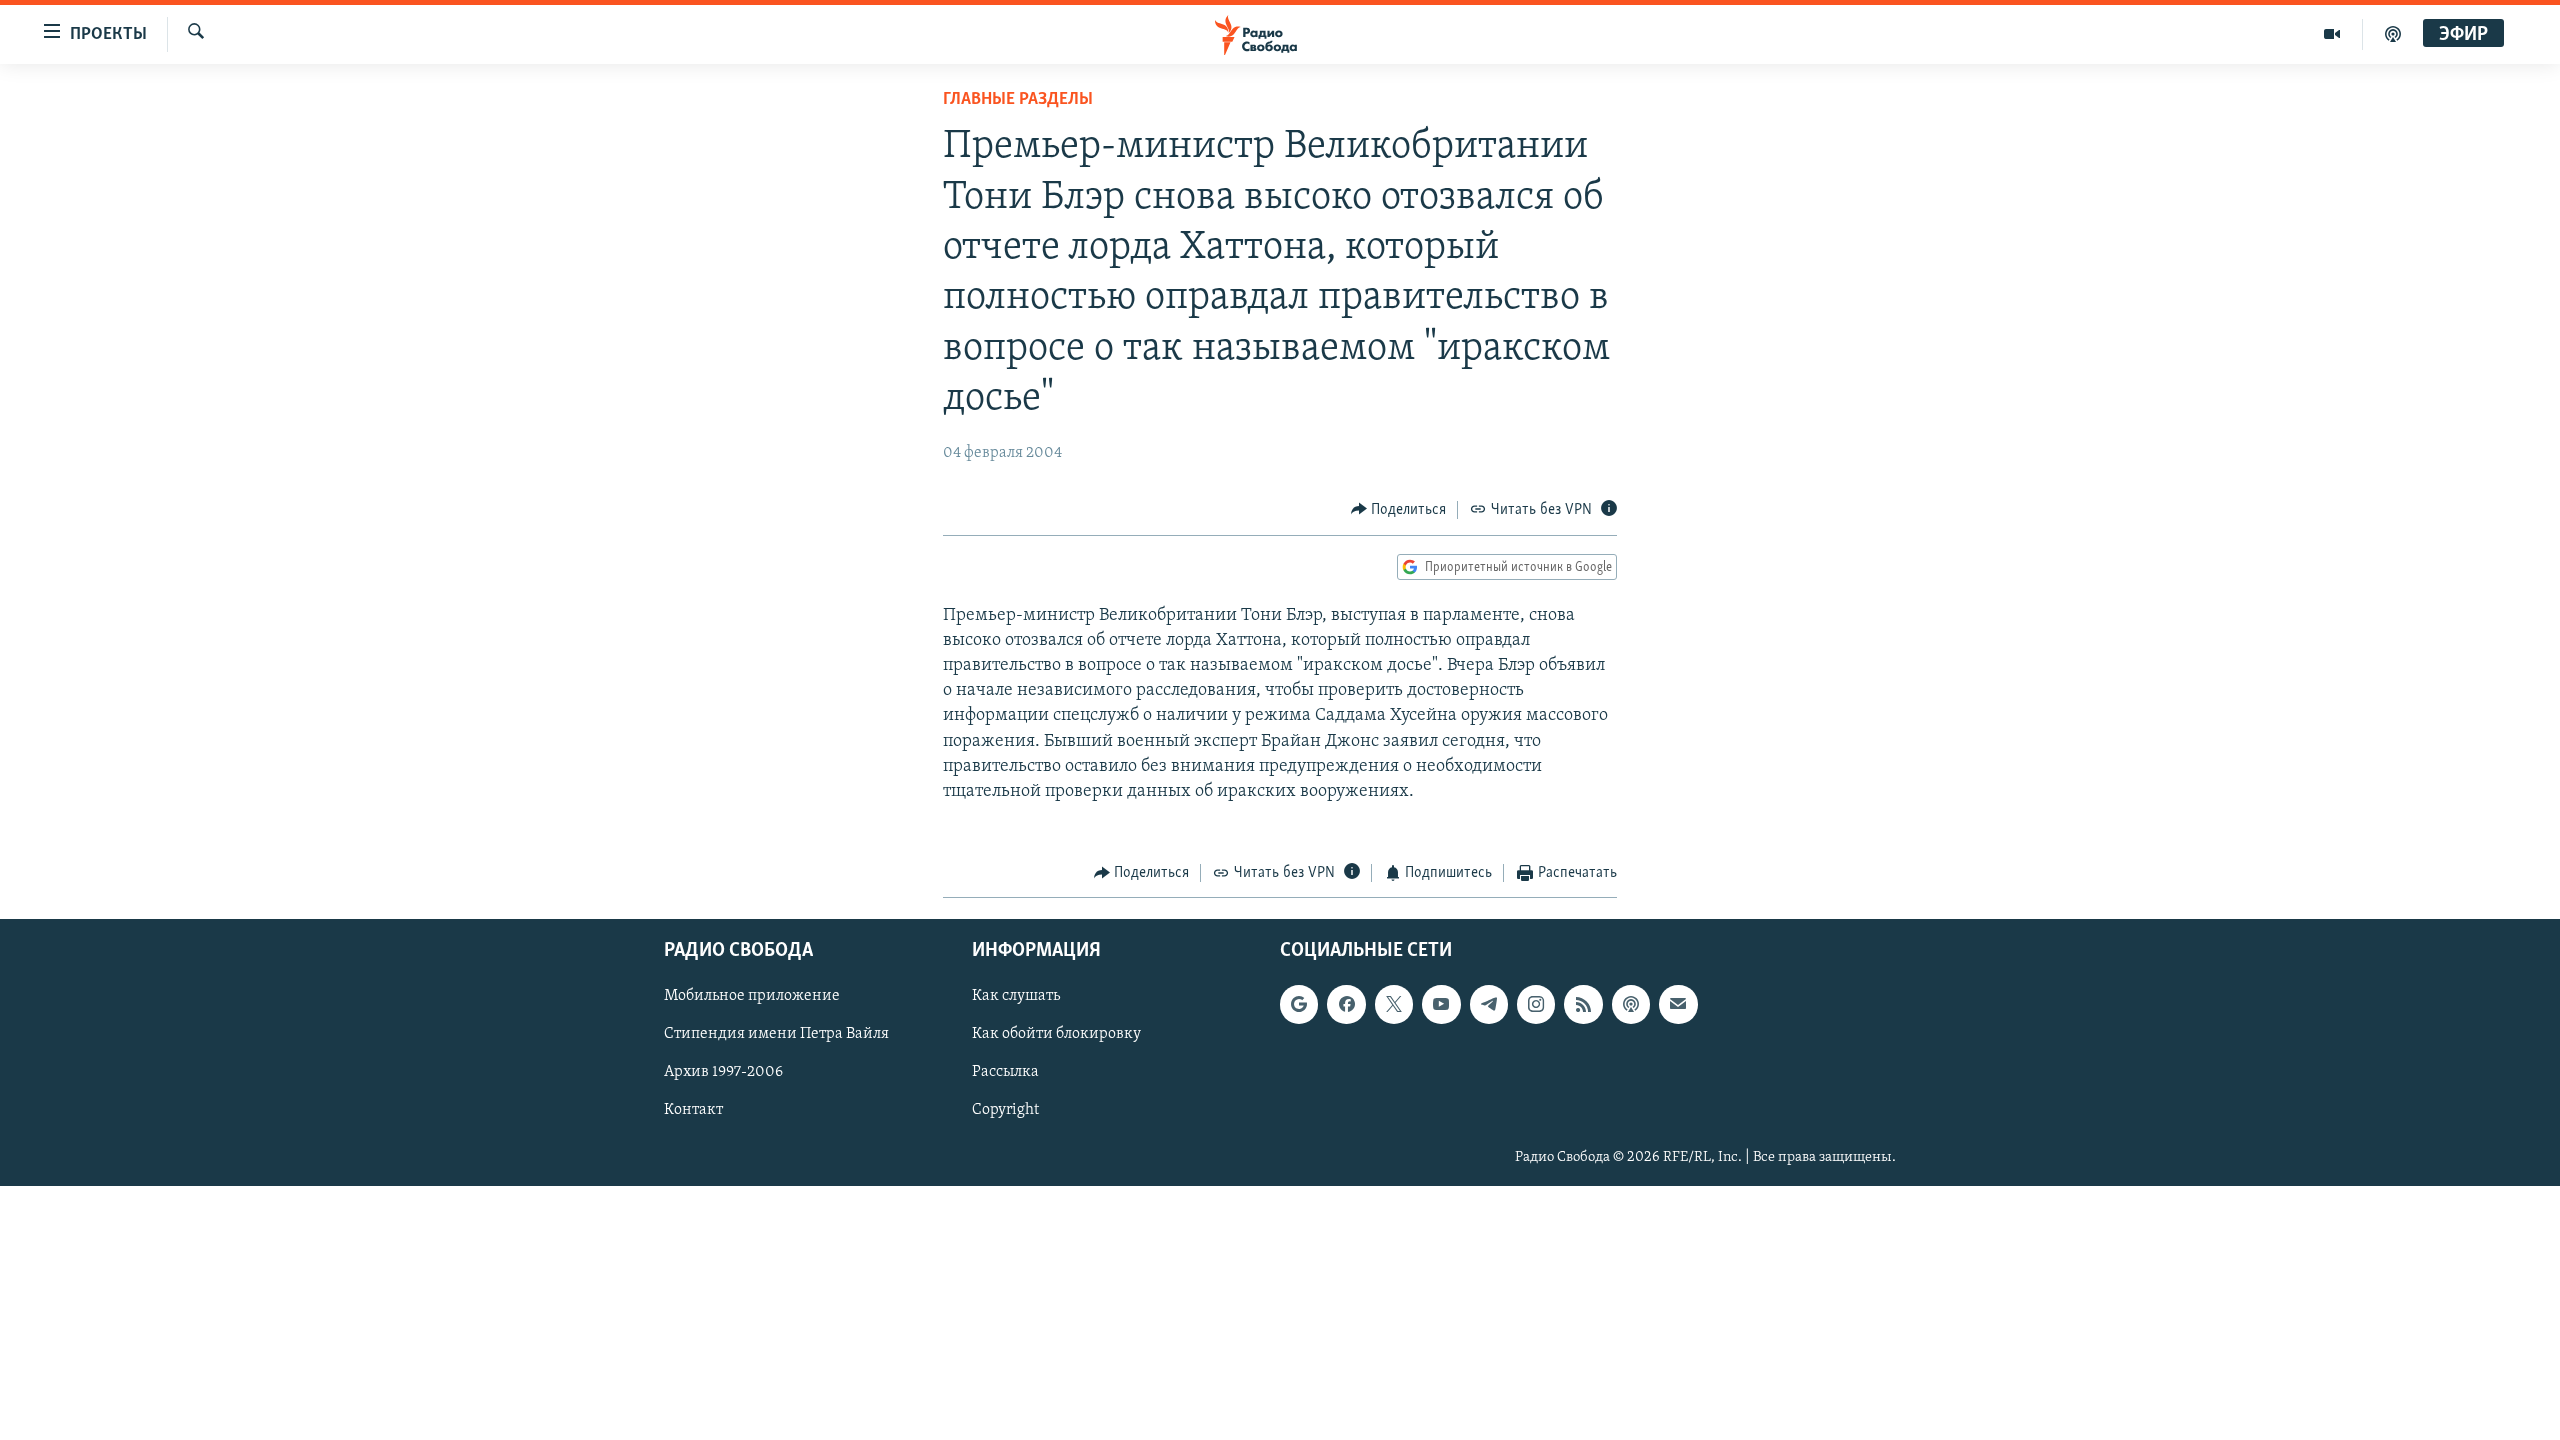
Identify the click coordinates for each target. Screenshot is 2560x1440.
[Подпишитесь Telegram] (1489, 1004)
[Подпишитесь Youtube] (1441, 1004)
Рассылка (1005, 1072)
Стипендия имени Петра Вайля (776, 1034)
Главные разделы (1018, 100)
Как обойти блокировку (1056, 1034)
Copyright (1005, 1110)
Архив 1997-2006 (723, 1072)
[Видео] (2332, 34)
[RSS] (1583, 1004)
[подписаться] (1678, 1004)
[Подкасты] (1631, 1004)
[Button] (1399, 510)
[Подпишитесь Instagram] (1536, 1004)
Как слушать (1016, 996)
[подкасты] (2393, 34)
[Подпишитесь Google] (1299, 1004)
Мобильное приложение (752, 996)
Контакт (693, 1110)
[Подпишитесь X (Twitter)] (1394, 1004)
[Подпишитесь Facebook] (1346, 1004)
